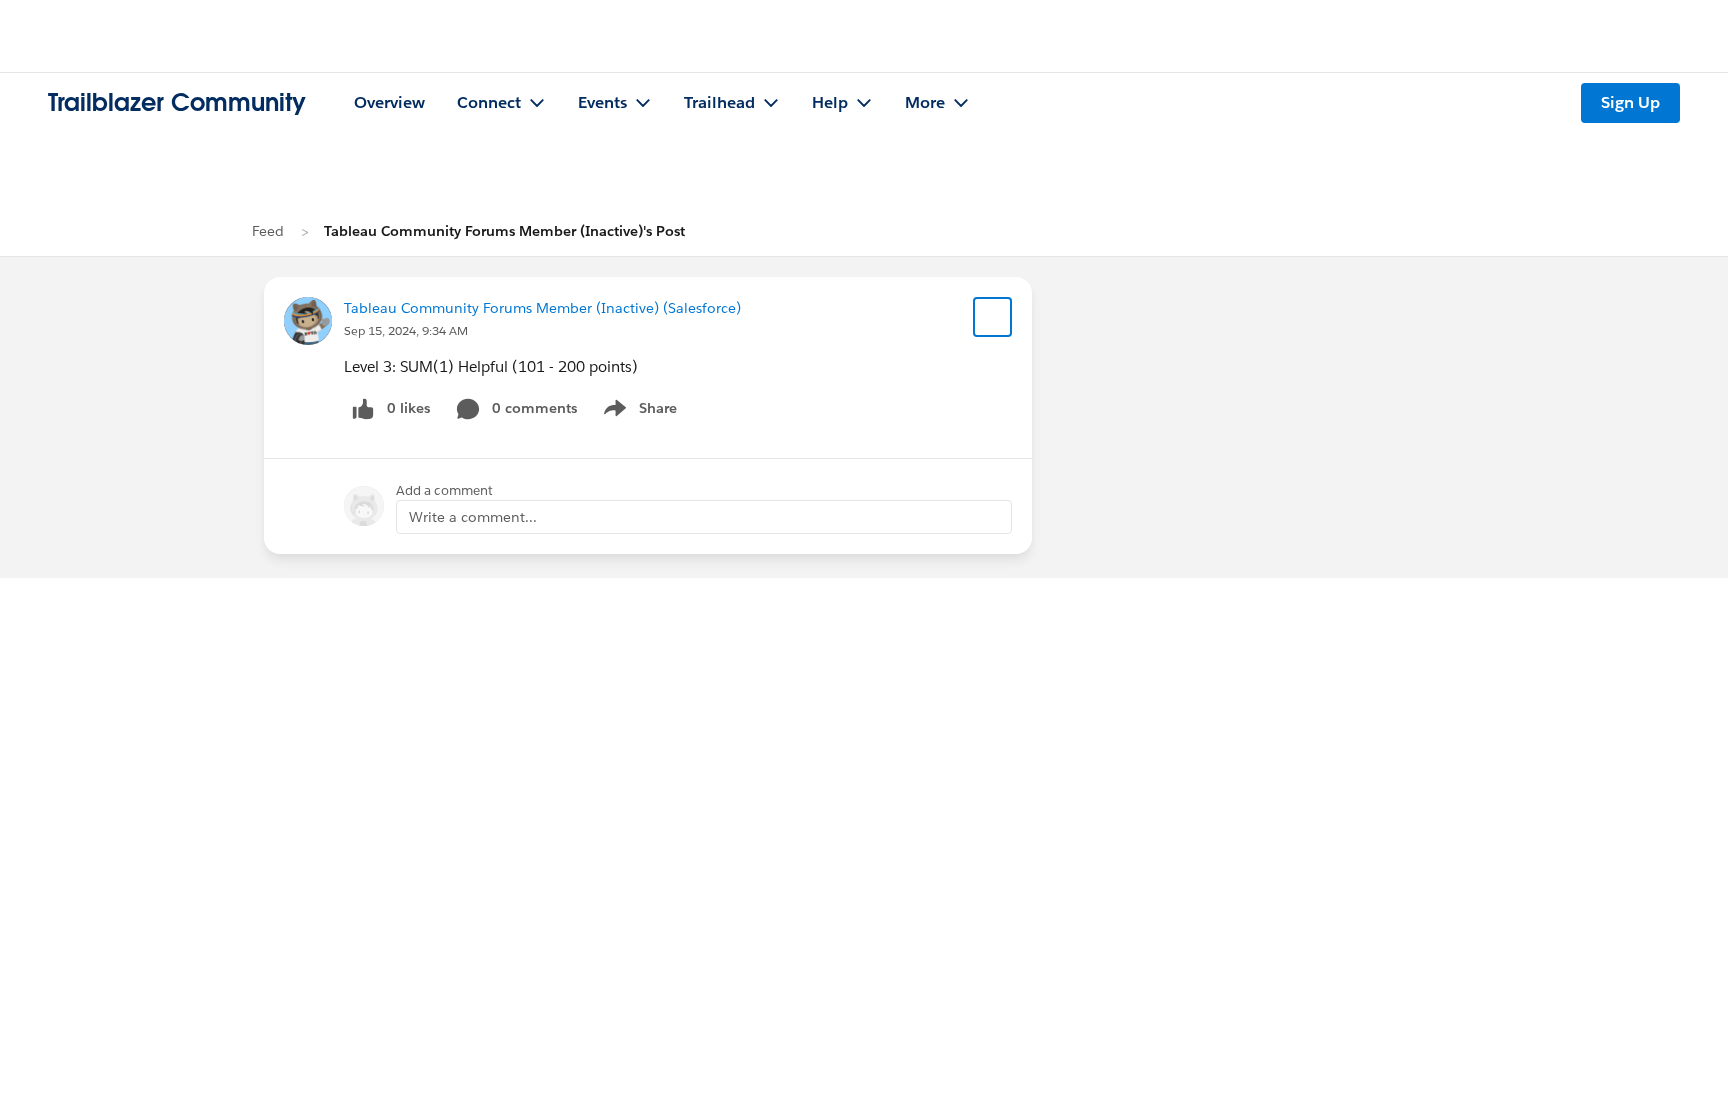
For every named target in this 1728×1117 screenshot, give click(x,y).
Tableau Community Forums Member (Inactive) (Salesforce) (542, 308)
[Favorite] (993, 317)
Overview (389, 102)
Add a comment (444, 490)
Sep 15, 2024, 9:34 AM (406, 330)
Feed (268, 231)
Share (637, 412)
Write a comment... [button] (473, 517)
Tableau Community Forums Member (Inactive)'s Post (504, 231)
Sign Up (1630, 102)
